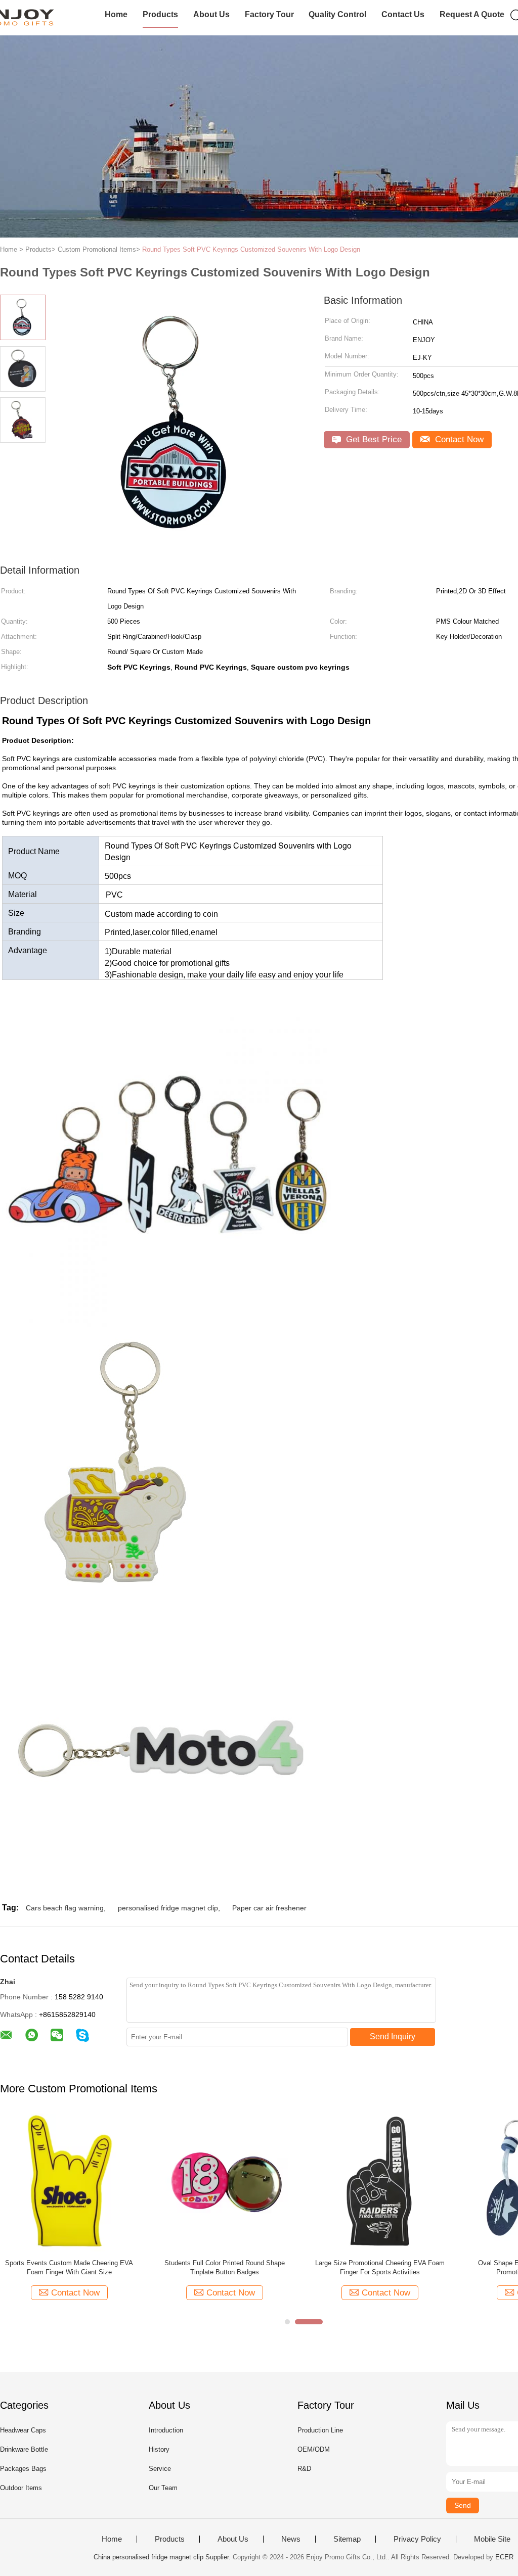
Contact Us (403, 14)
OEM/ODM (314, 2449)
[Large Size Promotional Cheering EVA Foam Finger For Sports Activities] (380, 2182)
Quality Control (337, 14)
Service (160, 2469)
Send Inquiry (393, 2036)
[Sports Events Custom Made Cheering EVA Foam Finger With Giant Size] (69, 2182)
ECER (504, 2557)
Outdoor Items (21, 2488)
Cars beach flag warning (65, 1908)
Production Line (320, 2430)
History (159, 2449)
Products (160, 14)
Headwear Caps (23, 2430)
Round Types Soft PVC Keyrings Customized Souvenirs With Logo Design (251, 249)
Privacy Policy (417, 2539)
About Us (211, 14)
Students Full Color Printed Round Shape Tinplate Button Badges (225, 2267)
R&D (304, 2469)
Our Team (163, 2488)
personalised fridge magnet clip (168, 1908)
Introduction (166, 2430)
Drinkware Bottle (24, 2449)
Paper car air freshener (269, 1908)
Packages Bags (23, 2469)
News (291, 2539)
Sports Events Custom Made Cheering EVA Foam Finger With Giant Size (69, 2267)
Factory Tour (269, 14)
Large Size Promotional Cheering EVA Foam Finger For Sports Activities (380, 2267)
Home (116, 14)
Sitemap (347, 2539)
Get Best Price (373, 439)
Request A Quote (472, 14)
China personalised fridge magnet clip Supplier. (163, 2557)
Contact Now (458, 439)
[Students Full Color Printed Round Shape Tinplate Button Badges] (224, 2182)
